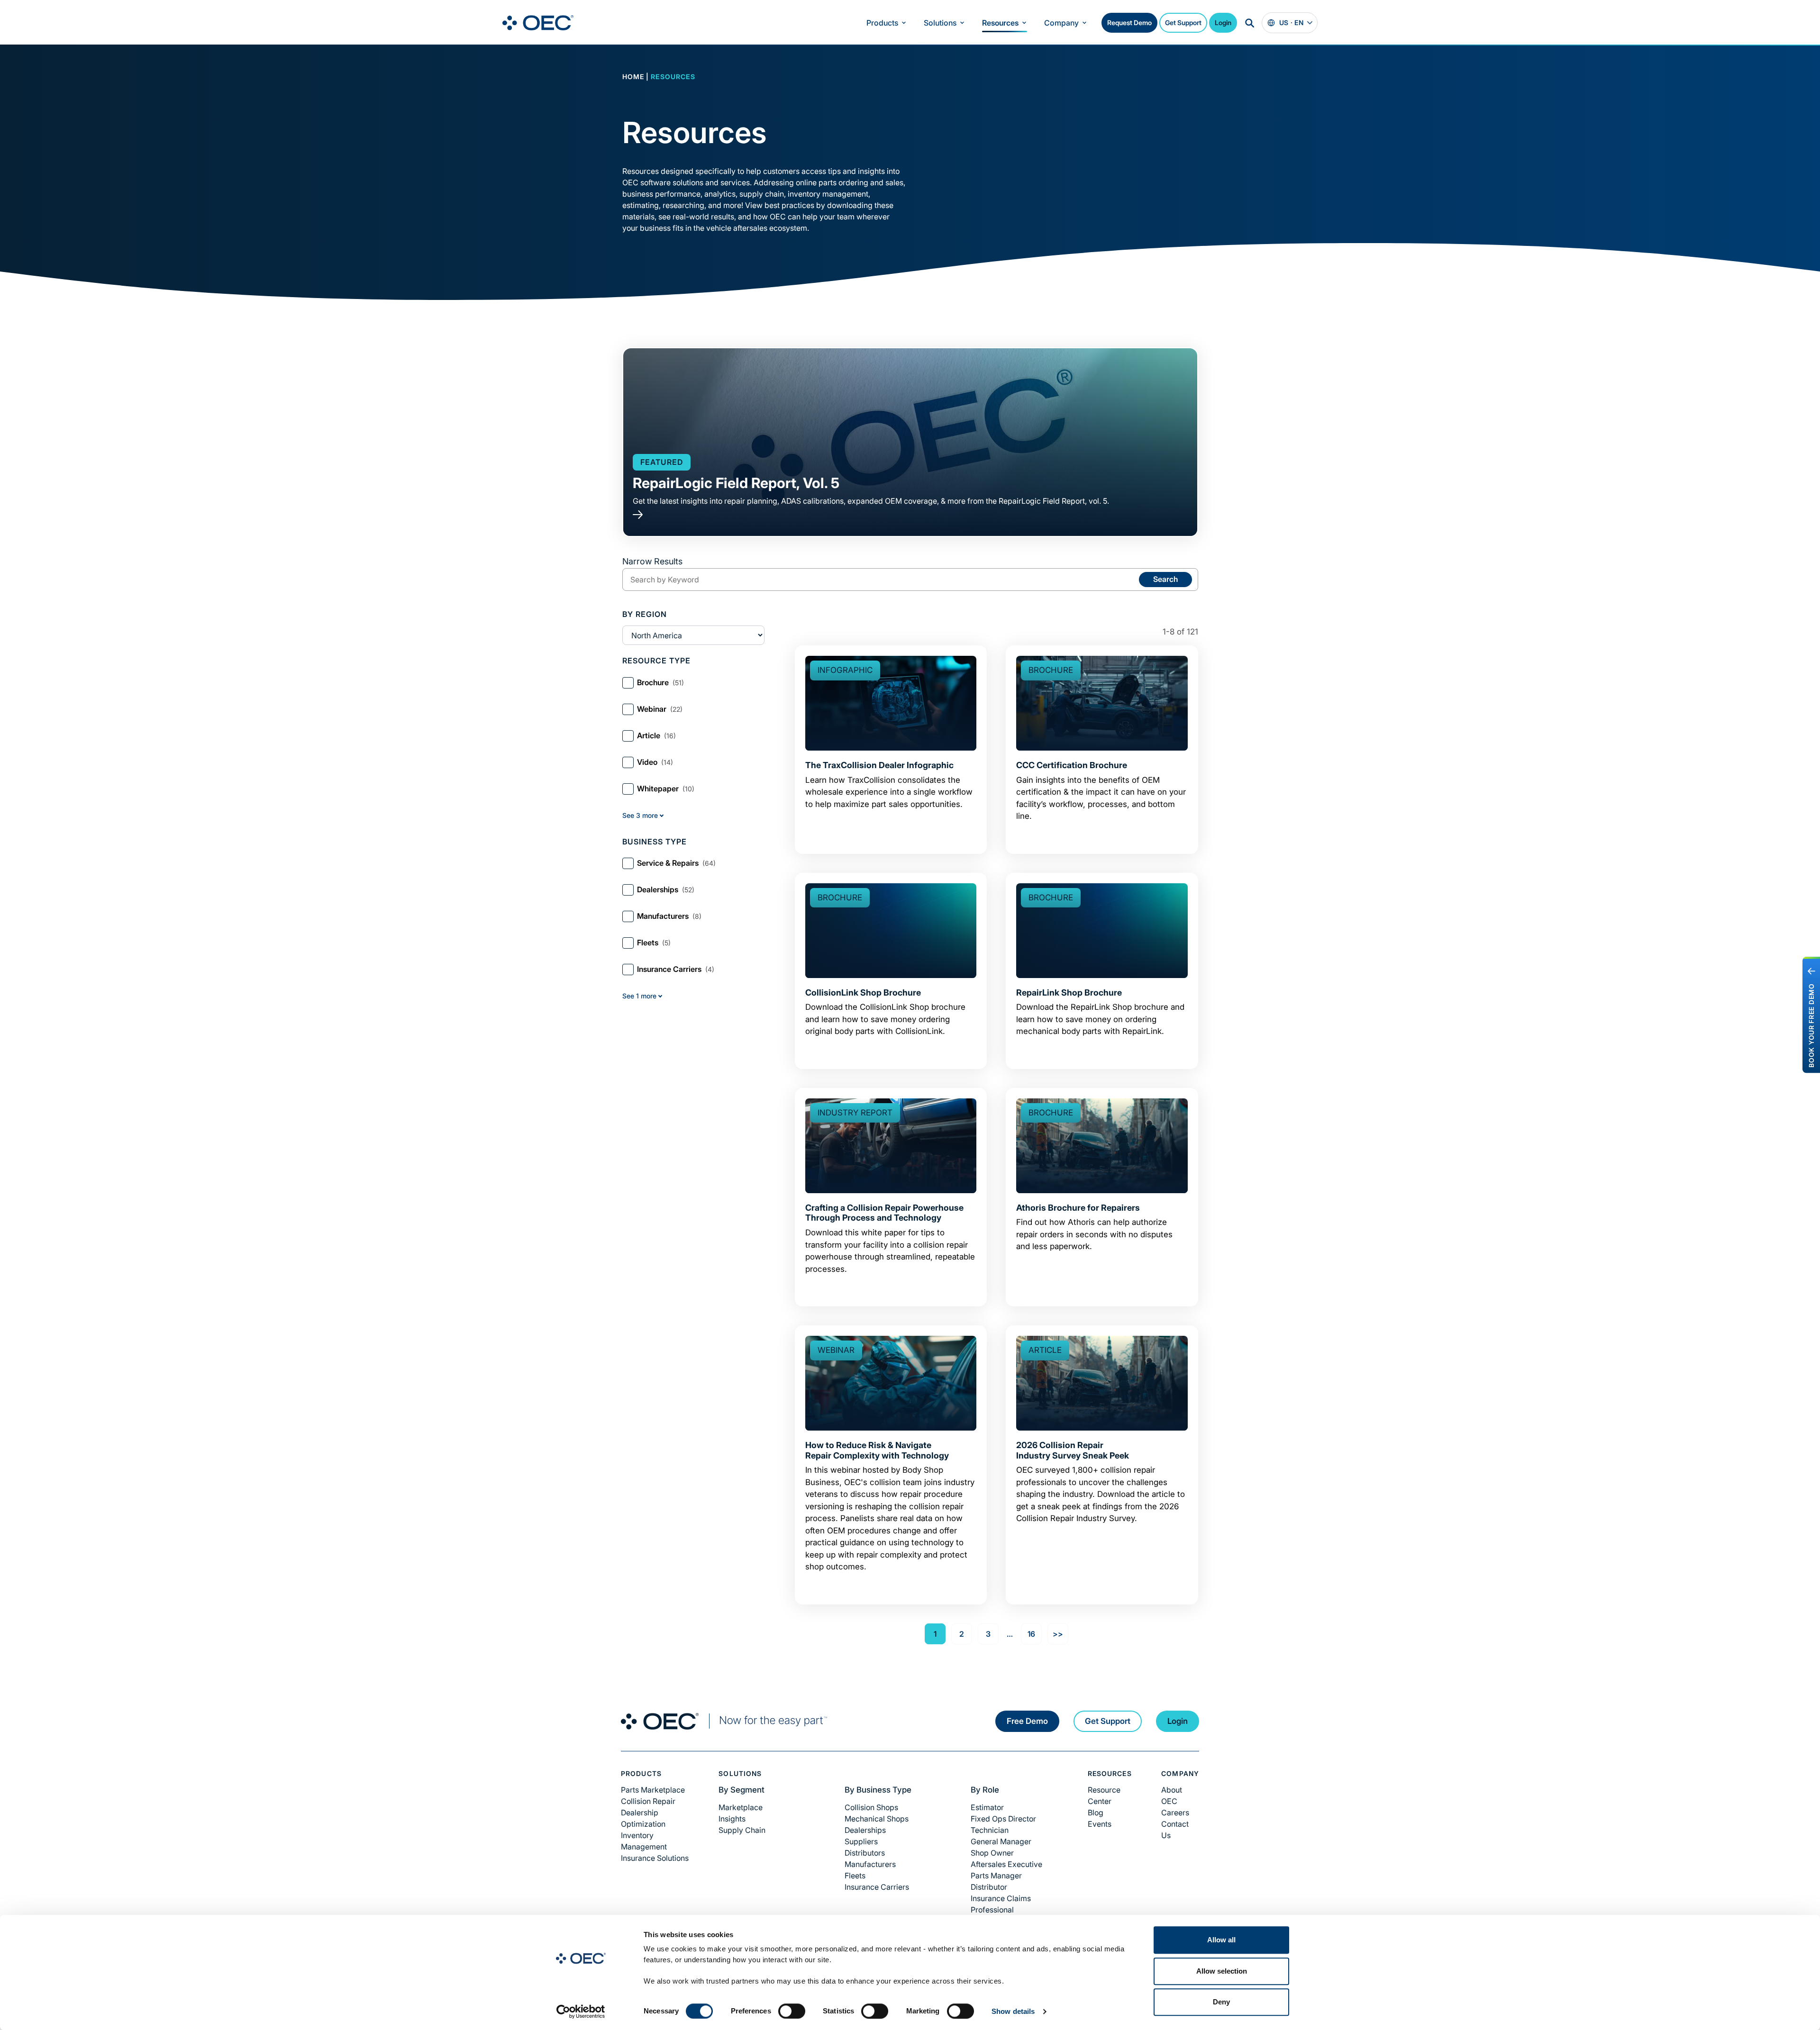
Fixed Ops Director (1003, 1819)
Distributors (865, 1853)
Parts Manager (996, 1876)
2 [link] (962, 1634)
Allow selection (1222, 1971)
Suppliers (861, 1841)
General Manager (1001, 1841)
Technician (990, 1830)
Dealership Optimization (643, 1818)
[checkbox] (693, 683)
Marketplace (741, 1807)
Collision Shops (871, 1807)
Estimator (987, 1807)
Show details (1013, 2011)
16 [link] (1031, 1634)
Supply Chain (742, 1830)
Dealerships (865, 1830)
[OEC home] (724, 1721)
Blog (1096, 1812)
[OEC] (538, 23)
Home (633, 77)
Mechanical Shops (877, 1819)
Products (882, 23)
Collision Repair (648, 1801)
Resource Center (1104, 1795)
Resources (1000, 23)
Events (1100, 1824)
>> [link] (1058, 1634)
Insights (732, 1819)
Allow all (1221, 1940)
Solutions (940, 23)
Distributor (989, 1887)
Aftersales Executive (1006, 1864)
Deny (1221, 2002)
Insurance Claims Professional (1001, 1904)
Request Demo (1129, 23)
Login (1223, 23)
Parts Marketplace (653, 1790)
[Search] (1249, 23)
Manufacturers (870, 1864)
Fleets (855, 1876)
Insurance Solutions (655, 1858)
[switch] (792, 2011)
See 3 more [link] (640, 815)
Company (1061, 23)
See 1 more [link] (639, 996)
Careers (1175, 1812)
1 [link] (935, 1634)
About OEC (1172, 1795)
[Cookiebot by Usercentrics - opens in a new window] (581, 2012)
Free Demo (1027, 1721)
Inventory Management (644, 1841)
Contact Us (1175, 1830)
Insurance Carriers (877, 1887)
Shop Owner (992, 1853)
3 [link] (988, 1634)
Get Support (1183, 23)
